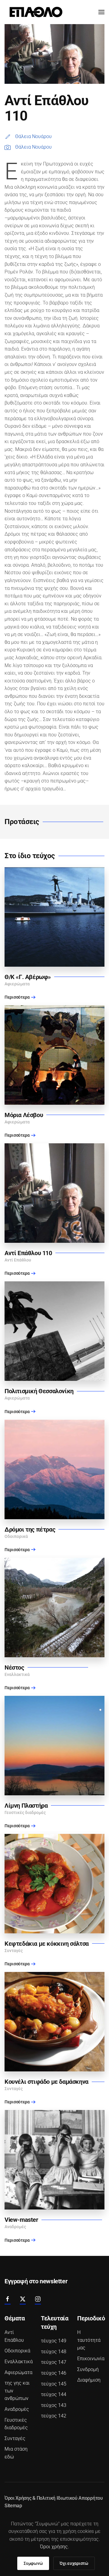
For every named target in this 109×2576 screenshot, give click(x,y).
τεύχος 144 (54, 2394)
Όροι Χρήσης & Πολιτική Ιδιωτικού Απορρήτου (54, 2498)
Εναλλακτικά (19, 2362)
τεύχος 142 (54, 2416)
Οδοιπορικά (17, 2351)
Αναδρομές (17, 2409)
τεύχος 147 (54, 2362)
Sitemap (13, 2506)
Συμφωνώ (33, 2563)
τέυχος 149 (54, 2341)
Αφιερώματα (18, 2372)
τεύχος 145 (54, 2384)
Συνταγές (15, 2438)
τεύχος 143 (54, 2405)
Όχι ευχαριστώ (74, 2563)
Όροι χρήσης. (54, 2547)
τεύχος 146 (54, 2373)
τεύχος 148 (54, 2352)
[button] (101, 12)
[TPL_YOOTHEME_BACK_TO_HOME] (36, 12)
